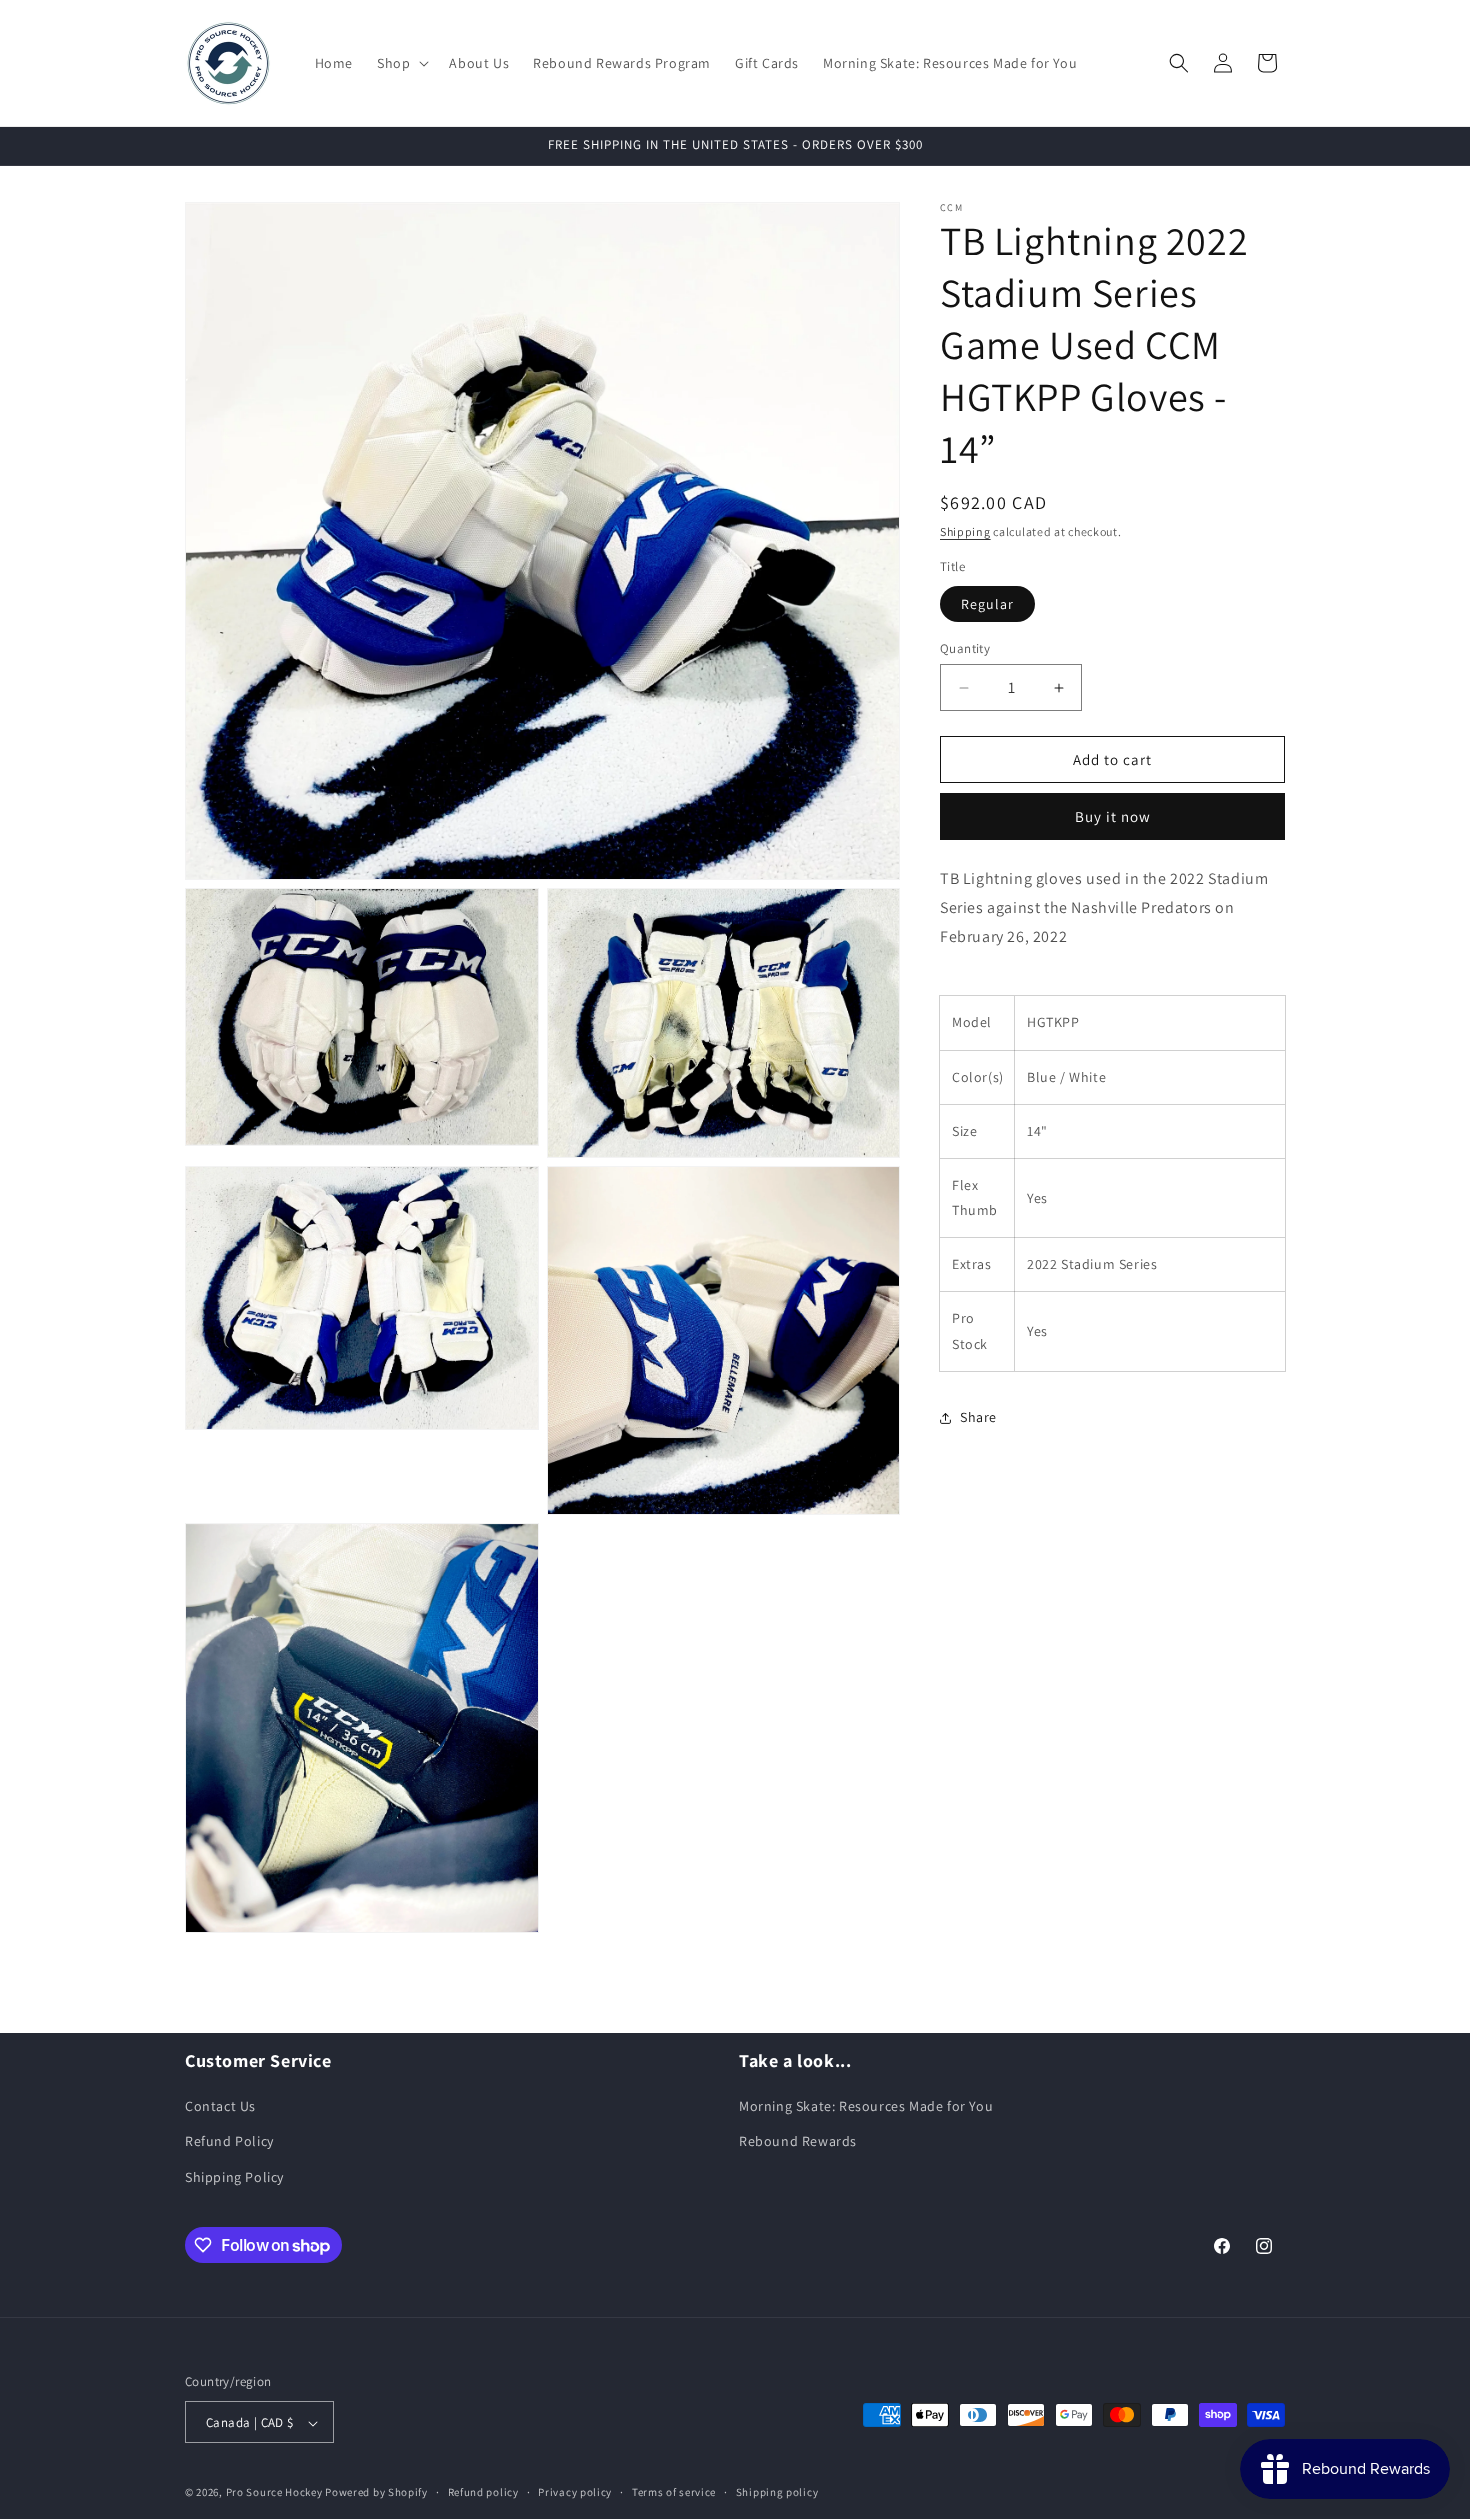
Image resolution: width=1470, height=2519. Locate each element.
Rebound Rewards (798, 2142)
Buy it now (1113, 816)
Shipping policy (777, 2492)
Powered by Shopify (376, 2493)
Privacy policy (575, 2492)
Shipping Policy (234, 2177)
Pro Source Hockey (274, 2493)
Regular (987, 604)
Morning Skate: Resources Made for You (866, 2107)
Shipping (965, 531)
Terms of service (674, 2492)
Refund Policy (229, 2142)
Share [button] (978, 1417)
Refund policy (483, 2492)
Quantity (965, 648)
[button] (401, 63)
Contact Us (220, 2107)
